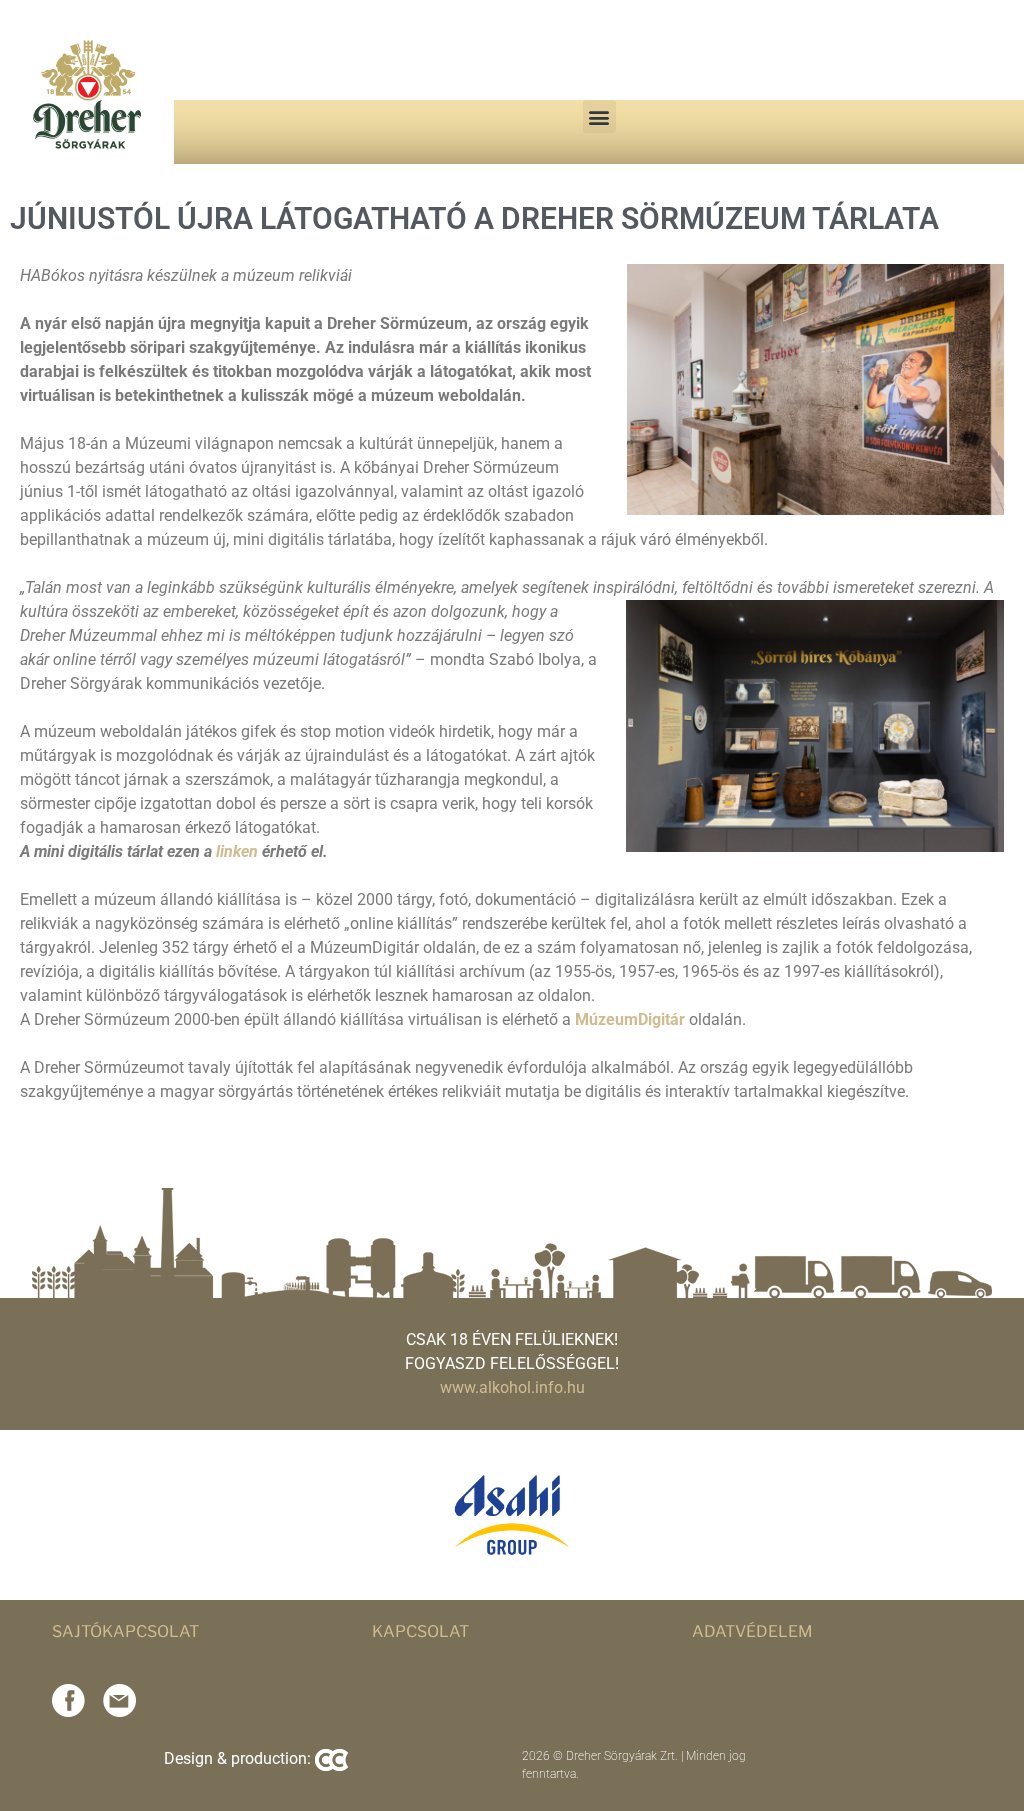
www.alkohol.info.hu (512, 1387)
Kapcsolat (420, 1631)
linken (237, 851)
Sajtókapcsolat (125, 1631)
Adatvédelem (752, 1631)
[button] (599, 116)
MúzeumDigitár (630, 1019)
